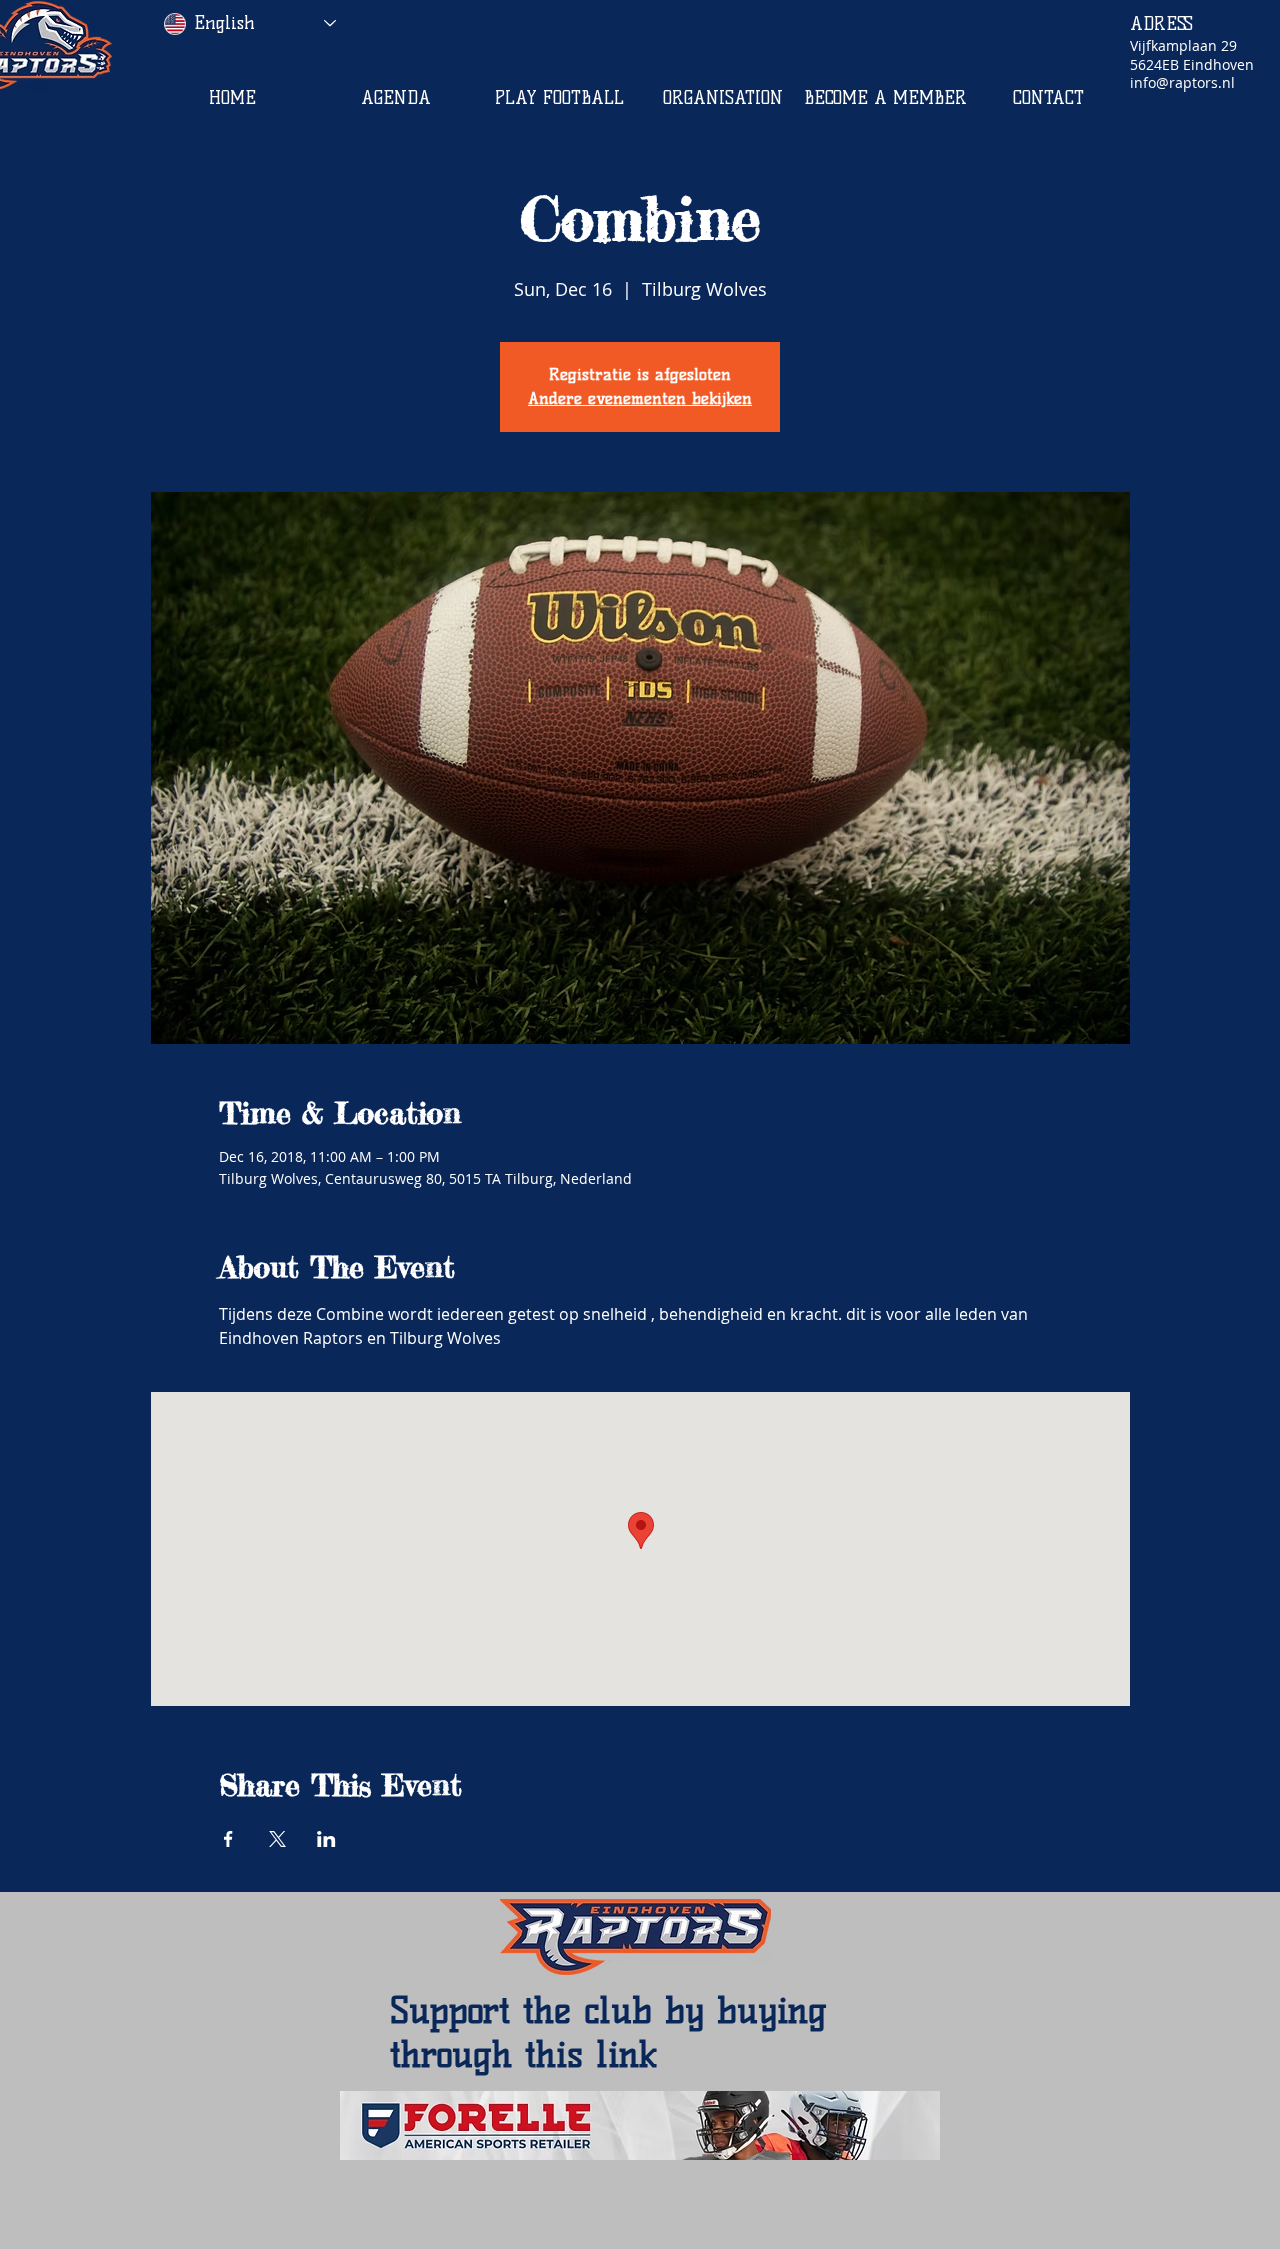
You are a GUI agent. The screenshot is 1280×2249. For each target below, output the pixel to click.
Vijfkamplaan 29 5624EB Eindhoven (1192, 55)
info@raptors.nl (1182, 82)
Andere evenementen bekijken (640, 398)
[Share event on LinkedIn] (326, 1839)
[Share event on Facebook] (228, 1839)
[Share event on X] (277, 1839)
